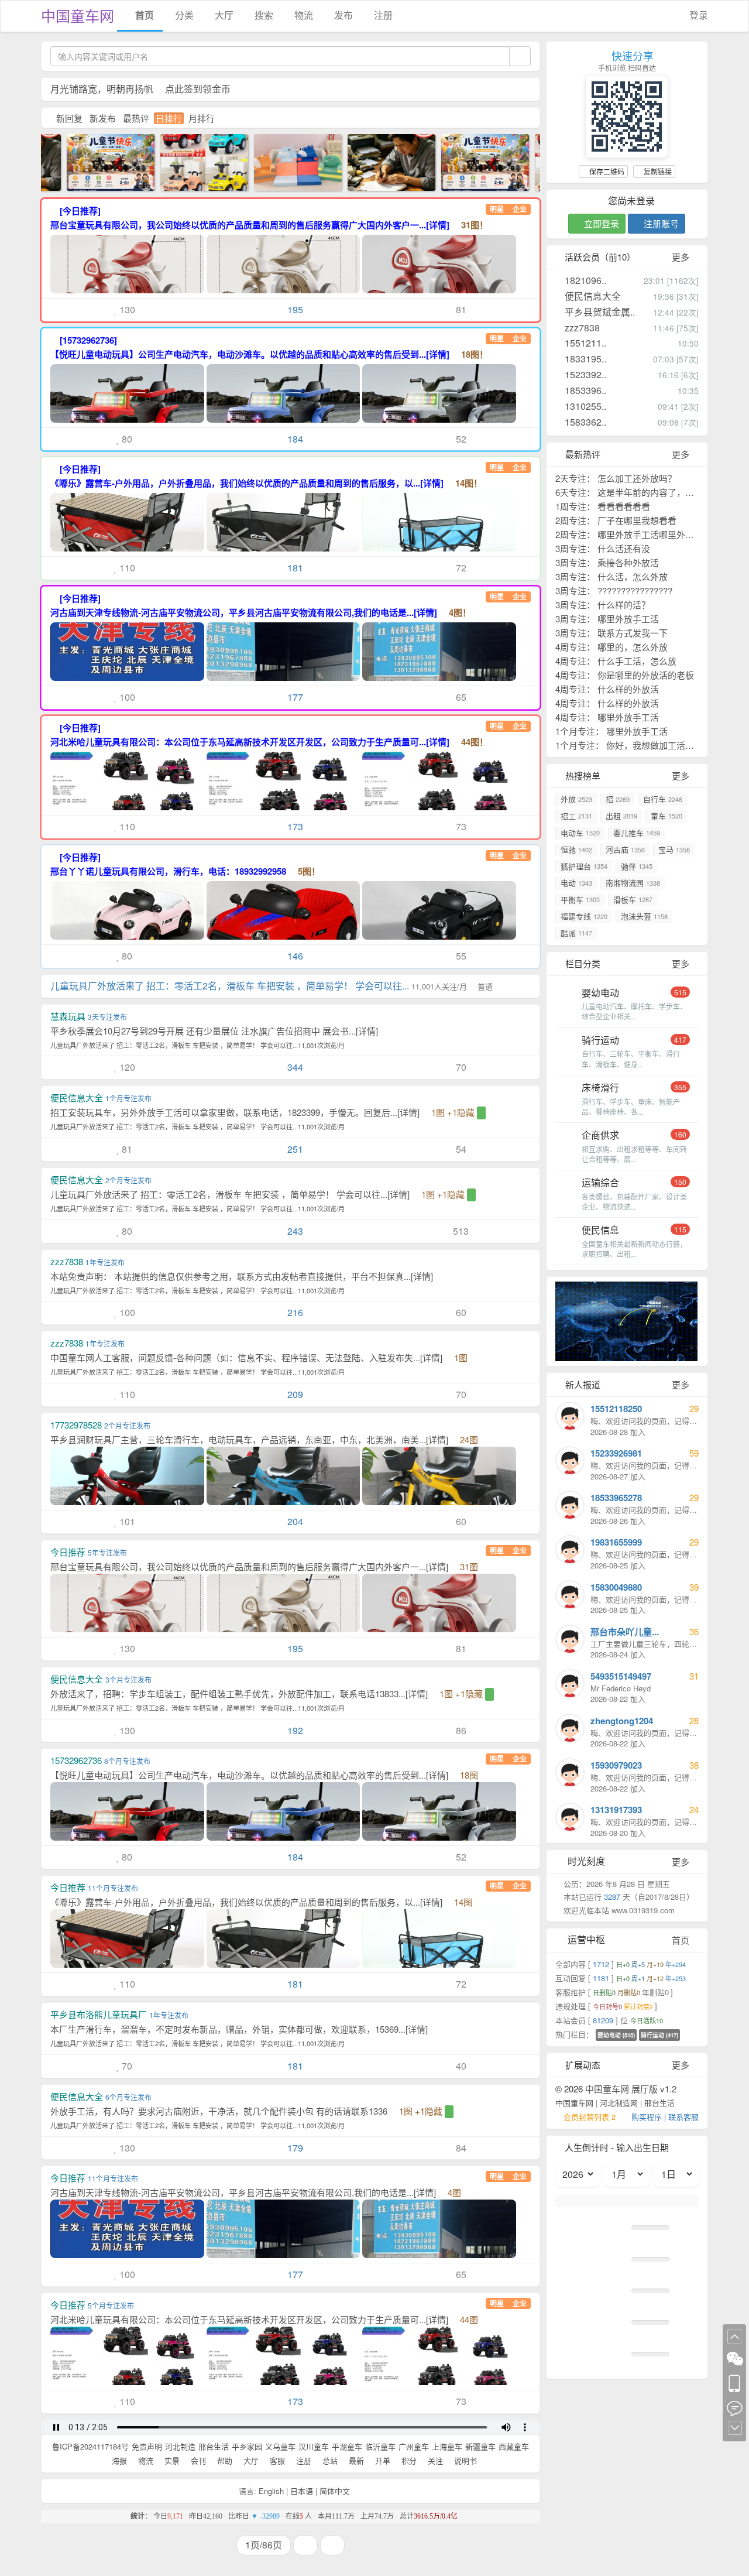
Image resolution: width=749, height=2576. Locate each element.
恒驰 (576, 849)
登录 (698, 15)
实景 (171, 2460)
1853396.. (584, 390)
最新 (355, 2460)
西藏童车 (514, 2446)
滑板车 (633, 900)
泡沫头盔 (644, 916)
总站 (329, 2460)
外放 (576, 799)
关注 (434, 2460)
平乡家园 (247, 2446)
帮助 (224, 2460)
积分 (408, 2460)
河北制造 (180, 2446)
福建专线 (584, 916)
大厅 (223, 15)
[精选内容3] (98, 161)
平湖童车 (347, 2446)
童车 (666, 816)
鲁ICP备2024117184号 (90, 2446)
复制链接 (657, 171)
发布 (342, 15)
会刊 (197, 2460)
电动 (576, 883)
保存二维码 (606, 171)
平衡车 (580, 900)
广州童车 (414, 2446)
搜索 (263, 15)
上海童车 (447, 2446)
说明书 (464, 2460)
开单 (382, 2460)
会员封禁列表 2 (590, 2117)
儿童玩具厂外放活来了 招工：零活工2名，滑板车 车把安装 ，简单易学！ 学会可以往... (272, 986)
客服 (276, 2460)
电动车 (580, 833)
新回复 (69, 118)
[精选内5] (191, 161)
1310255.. (584, 406)
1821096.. (584, 280)
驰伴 (637, 866)
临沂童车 (380, 2446)
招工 (576, 816)
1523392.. (584, 374)
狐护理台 (584, 866)
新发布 (103, 118)
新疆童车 (480, 2446)
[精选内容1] (285, 161)
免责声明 (147, 2446)
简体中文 (335, 2491)
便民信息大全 (592, 296)
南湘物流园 (633, 883)
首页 (143, 15)
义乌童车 (280, 2446)
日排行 (169, 118)
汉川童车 (314, 2446)
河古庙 (625, 849)
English (271, 2491)
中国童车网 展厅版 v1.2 (631, 2089)
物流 (303, 15)
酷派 (576, 933)
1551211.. (584, 343)
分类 (183, 15)
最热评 (136, 118)
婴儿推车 (637, 833)
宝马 (674, 849)
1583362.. (584, 422)
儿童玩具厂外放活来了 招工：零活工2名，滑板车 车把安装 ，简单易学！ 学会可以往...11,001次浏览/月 (197, 1045)
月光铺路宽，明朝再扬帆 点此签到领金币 (140, 89)
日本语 (302, 2491)
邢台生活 (214, 2446)
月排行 (202, 118)
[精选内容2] (379, 161)
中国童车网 (78, 15)
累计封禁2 (639, 2006)
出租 (621, 816)
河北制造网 (619, 2103)
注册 (382, 15)
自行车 (663, 799)
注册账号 (660, 223)
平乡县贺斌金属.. (599, 312)
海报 (118, 2460)
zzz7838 (581, 328)
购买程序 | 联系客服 (665, 2117)
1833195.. (584, 359)
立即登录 (600, 223)
